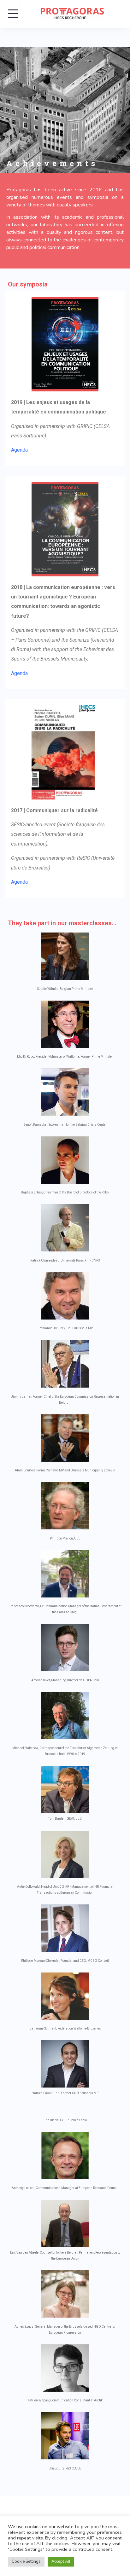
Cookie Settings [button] (26, 2562)
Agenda (19, 450)
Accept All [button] (61, 2562)
